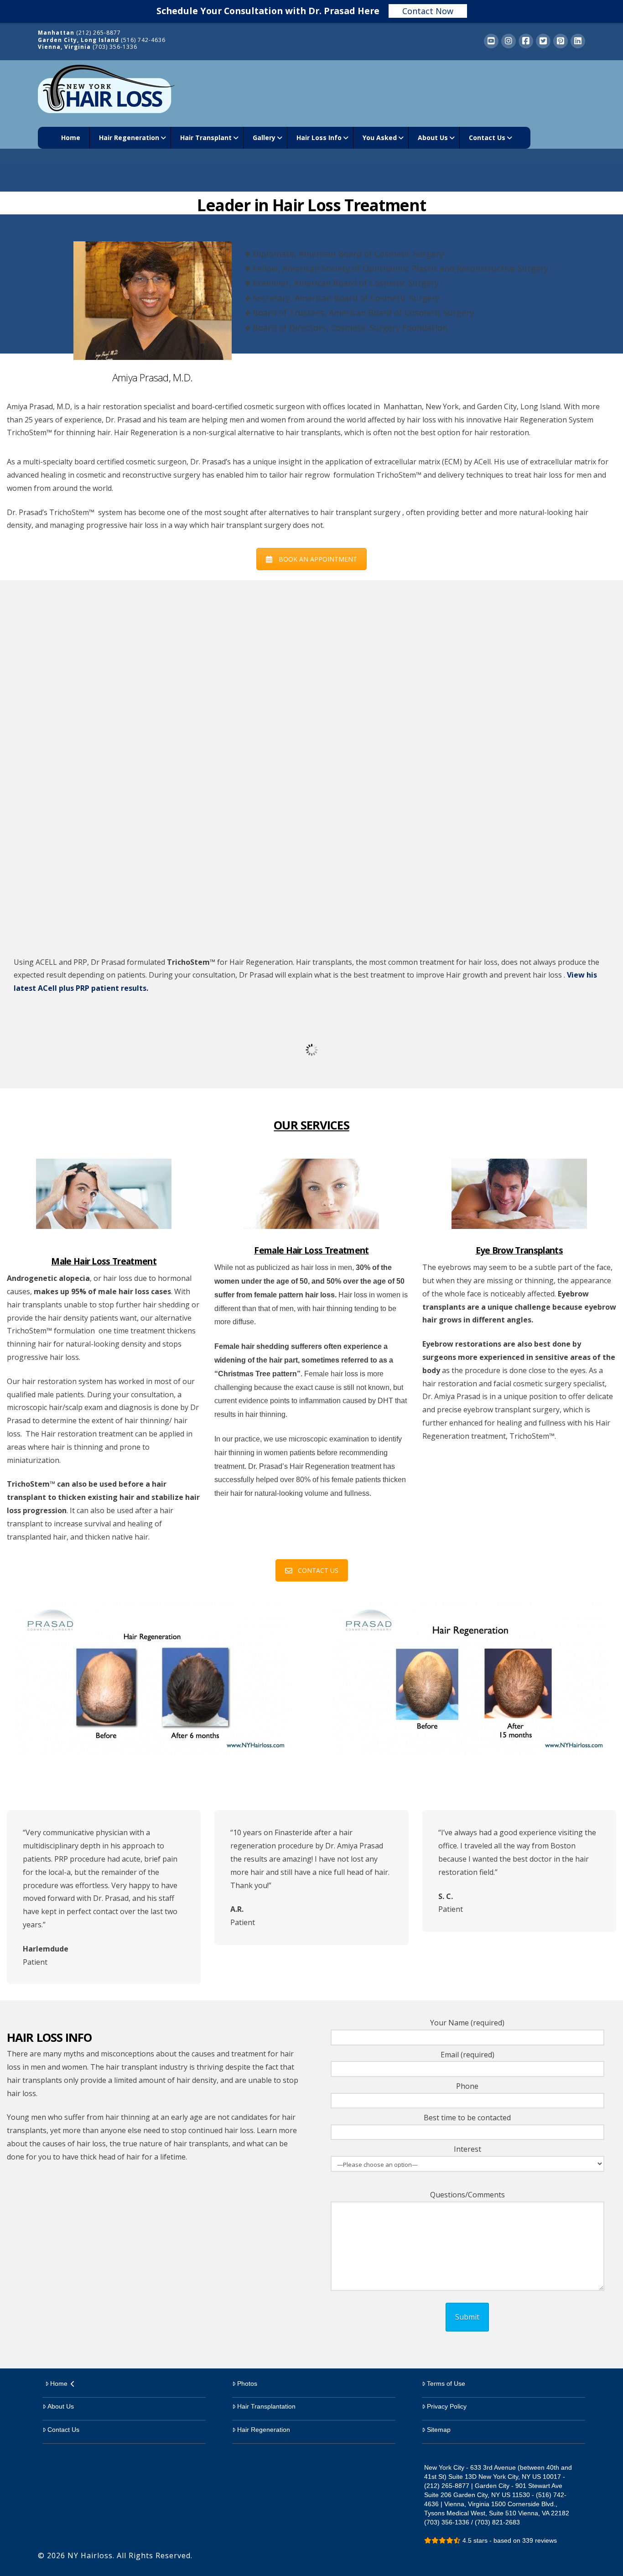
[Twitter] (543, 41)
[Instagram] (509, 41)
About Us (61, 2406)
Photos (247, 2383)
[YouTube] (491, 41)
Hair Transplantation (266, 2406)
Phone (467, 2086)
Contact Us (63, 2430)
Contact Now (428, 11)
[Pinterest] (561, 41)
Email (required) (467, 2055)
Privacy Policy (447, 2406)
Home (59, 2383)
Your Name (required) (467, 2023)
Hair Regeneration (264, 2430)
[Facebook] (526, 41)
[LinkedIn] (578, 41)
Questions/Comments (467, 2195)
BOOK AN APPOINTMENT (318, 559)
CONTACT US (318, 1570)
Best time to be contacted (467, 2118)
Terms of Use (446, 2383)
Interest (467, 2149)
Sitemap (439, 2430)
